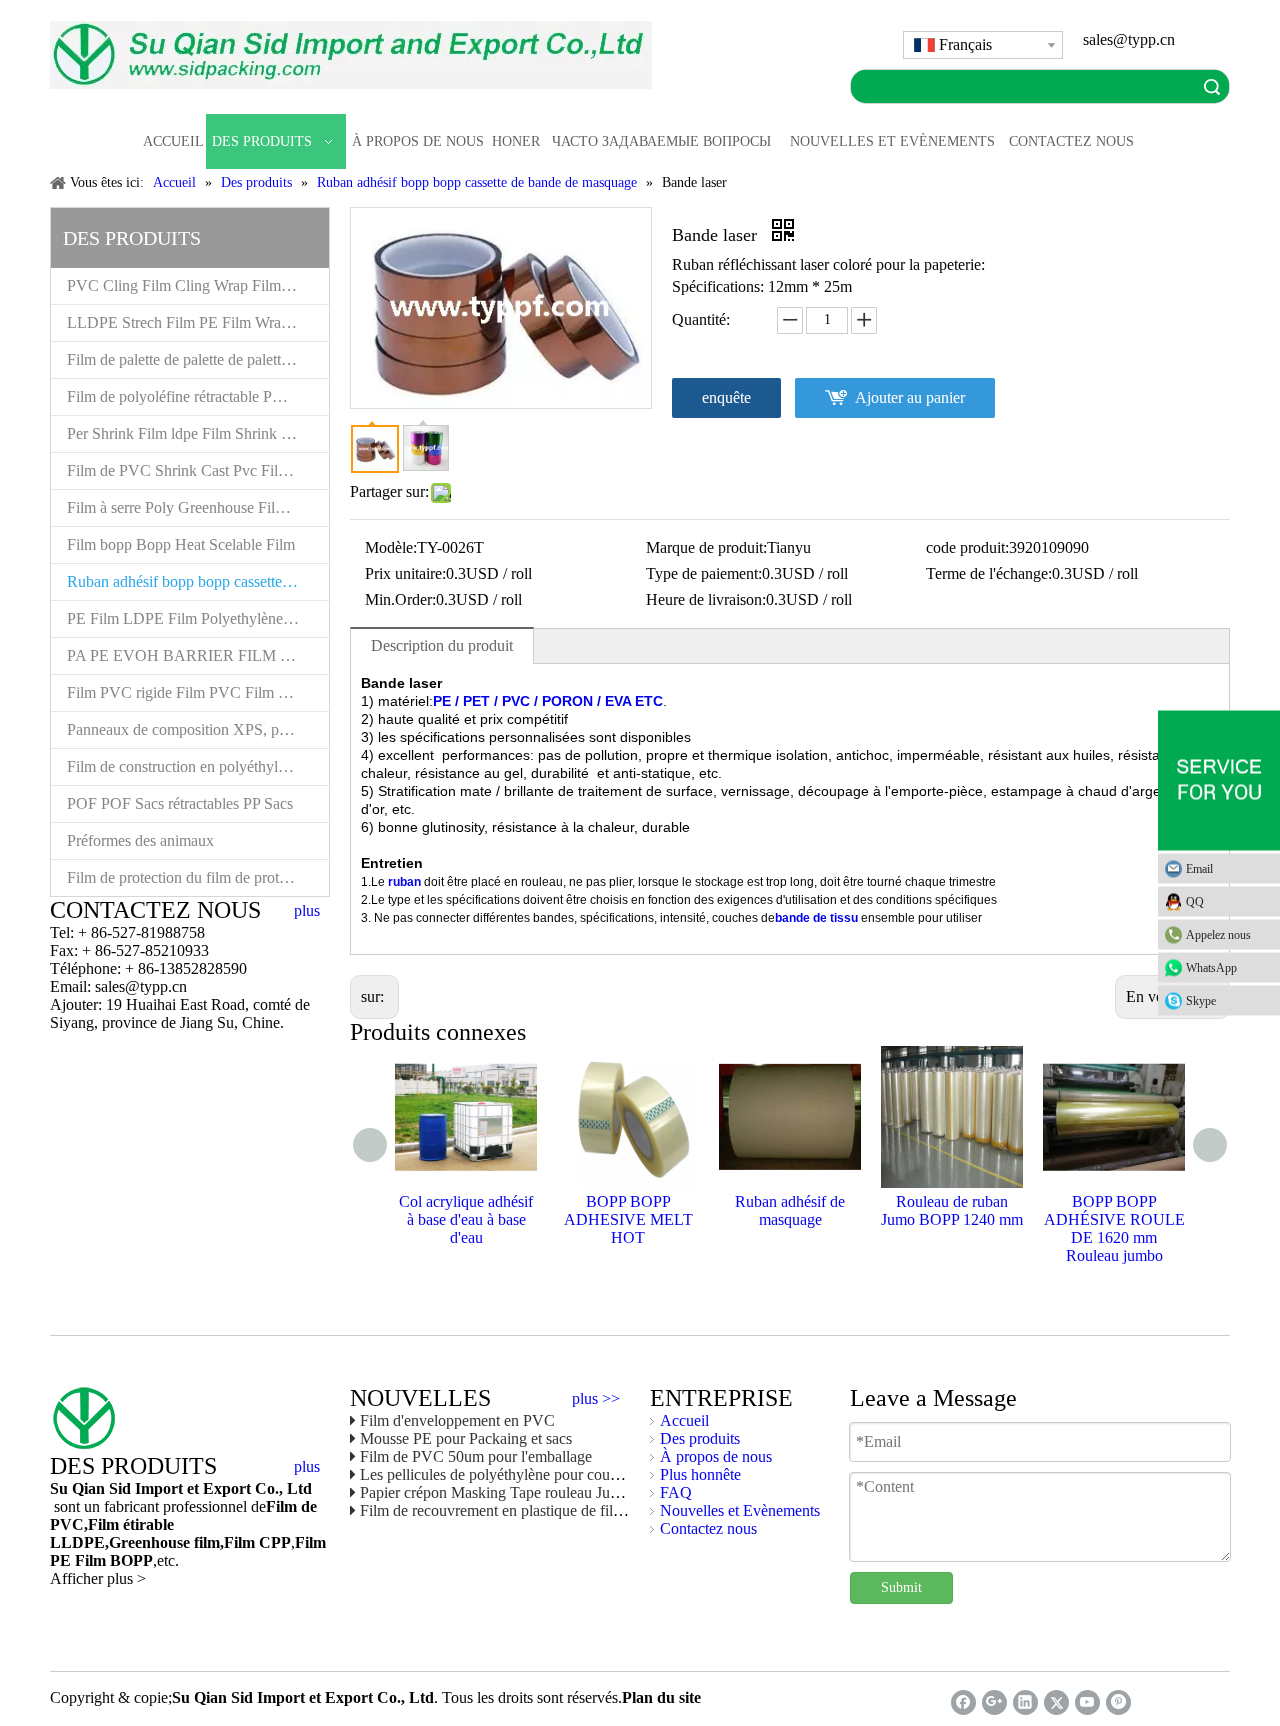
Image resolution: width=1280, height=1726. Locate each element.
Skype (1201, 1001)
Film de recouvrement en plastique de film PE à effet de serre (552, 1510)
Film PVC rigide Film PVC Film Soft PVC (198, 692)
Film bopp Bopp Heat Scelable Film (181, 544)
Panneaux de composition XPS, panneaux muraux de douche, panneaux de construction (198, 729)
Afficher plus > (98, 1578)
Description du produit (442, 645)
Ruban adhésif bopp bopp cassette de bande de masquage (198, 581)
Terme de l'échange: (989, 573)
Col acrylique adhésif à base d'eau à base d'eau (466, 1219)
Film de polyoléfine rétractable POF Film (196, 396)
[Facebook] (963, 1702)
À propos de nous (716, 1456)
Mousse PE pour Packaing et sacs (466, 1438)
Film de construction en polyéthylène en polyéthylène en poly (198, 766)
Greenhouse (149, 1542)
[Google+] (994, 1702)
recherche (1212, 86)
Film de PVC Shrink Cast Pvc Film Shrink (198, 470)
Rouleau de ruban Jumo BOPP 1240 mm (952, 1210)
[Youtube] (1087, 1702)
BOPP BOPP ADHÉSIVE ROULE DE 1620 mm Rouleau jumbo (1114, 1228)
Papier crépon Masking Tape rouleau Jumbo (499, 1492)
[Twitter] (1056, 1702)
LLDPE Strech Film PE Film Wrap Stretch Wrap (198, 322)
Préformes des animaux (140, 840)
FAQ (676, 1492)
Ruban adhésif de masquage (790, 1210)
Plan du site (661, 1697)
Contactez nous (708, 1528)
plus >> (596, 1399)
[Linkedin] (1025, 1702)
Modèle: (391, 547)
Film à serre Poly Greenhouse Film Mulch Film (198, 507)
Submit (901, 1587)
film (205, 1542)
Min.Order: (400, 599)
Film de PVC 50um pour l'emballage (476, 1456)
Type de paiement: (704, 573)
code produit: (967, 547)
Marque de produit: (706, 547)
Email (1199, 869)
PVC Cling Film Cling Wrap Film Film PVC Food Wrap (198, 285)
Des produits (700, 1438)
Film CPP (257, 1542)
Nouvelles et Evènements (740, 1510)
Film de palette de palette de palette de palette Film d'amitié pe (198, 359)
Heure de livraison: (706, 599)
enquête (726, 397)
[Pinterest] (1118, 1702)
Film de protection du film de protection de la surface (198, 877)
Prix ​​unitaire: (405, 573)
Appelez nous (1218, 935)
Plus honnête (700, 1474)
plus (307, 911)
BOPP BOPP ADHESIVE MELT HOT (628, 1219)
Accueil (684, 1420)
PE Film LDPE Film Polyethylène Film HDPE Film (198, 618)
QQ (1195, 902)
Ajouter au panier (910, 397)
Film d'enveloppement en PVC (457, 1420)
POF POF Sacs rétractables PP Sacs (180, 803)
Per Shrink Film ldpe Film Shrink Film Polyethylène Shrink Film (198, 433)
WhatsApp (1211, 968)
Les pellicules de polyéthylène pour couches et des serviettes (550, 1474)
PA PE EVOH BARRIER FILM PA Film (198, 655)
